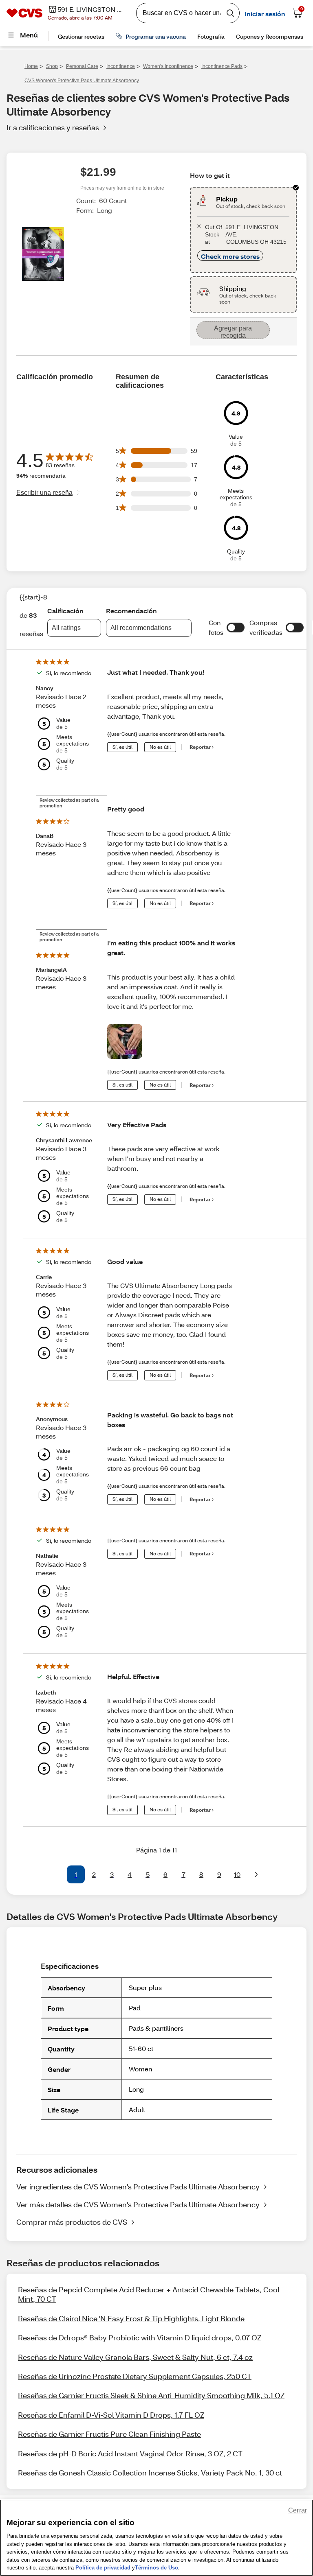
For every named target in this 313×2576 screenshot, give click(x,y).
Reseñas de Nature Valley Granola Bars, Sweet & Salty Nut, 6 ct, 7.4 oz (135, 2357)
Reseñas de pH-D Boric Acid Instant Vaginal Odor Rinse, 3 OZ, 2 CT (130, 2454)
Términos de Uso (156, 2568)
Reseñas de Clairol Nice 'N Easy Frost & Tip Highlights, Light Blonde (131, 2318)
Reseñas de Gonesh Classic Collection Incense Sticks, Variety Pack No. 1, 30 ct (150, 2473)
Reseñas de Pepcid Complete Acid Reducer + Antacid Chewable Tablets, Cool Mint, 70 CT (149, 2294)
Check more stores (230, 256)
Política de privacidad (103, 2568)
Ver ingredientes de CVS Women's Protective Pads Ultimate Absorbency (138, 2187)
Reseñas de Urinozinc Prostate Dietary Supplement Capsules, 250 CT (135, 2376)
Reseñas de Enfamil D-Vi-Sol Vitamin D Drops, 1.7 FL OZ (111, 2415)
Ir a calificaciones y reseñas (53, 127)
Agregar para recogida (233, 332)
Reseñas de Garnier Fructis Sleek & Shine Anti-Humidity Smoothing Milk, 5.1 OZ (151, 2395)
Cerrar (298, 2510)
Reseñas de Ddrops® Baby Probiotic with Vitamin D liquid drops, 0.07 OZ (140, 2338)
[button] (236, 628)
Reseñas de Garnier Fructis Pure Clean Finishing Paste (109, 2434)
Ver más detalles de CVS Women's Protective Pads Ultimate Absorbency (138, 2204)
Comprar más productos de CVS (72, 2222)
